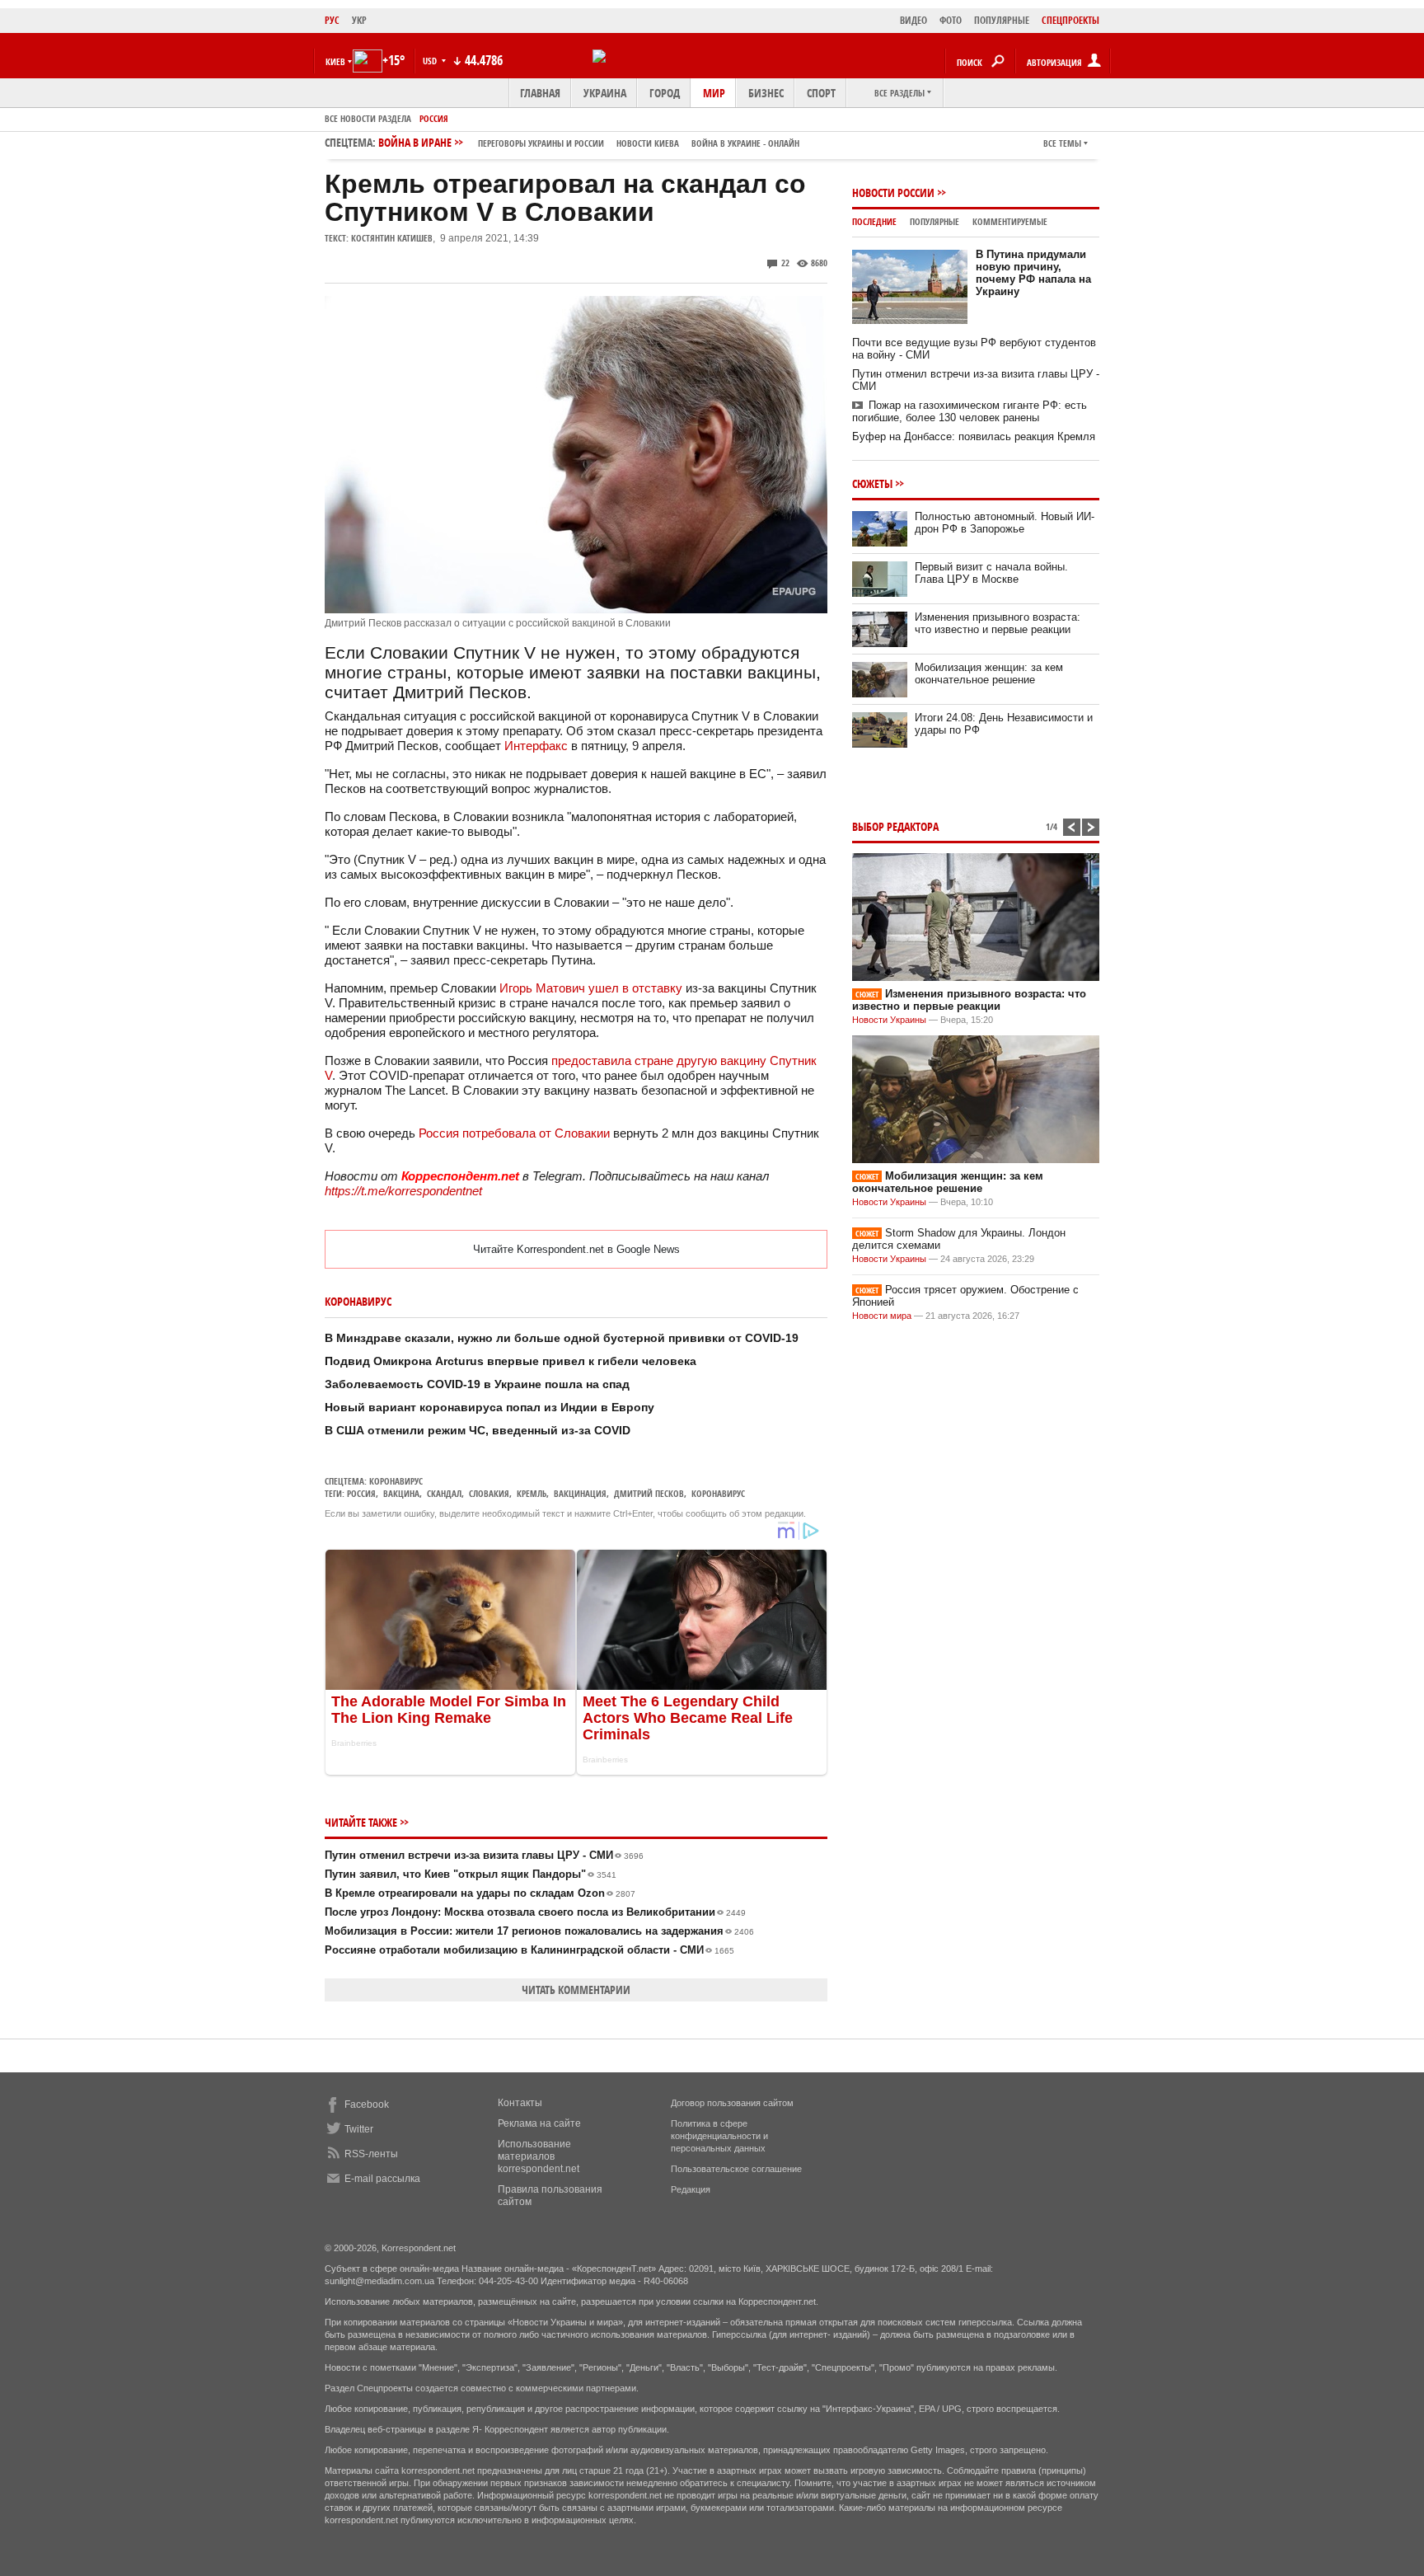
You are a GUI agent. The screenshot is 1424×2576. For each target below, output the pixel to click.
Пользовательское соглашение (736, 2169)
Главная (540, 93)
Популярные (934, 221)
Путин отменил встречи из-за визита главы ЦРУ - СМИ (484, 1855)
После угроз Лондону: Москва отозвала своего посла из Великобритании (535, 1912)
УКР (359, 20)
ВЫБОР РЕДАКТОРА (895, 826)
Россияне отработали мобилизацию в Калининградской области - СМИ (529, 1950)
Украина (605, 93)
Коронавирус (396, 1481)
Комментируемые (1010, 221)
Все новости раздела (368, 118)
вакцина (401, 1493)
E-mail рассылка (382, 2179)
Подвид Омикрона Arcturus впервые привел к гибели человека (511, 1361)
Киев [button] (335, 61)
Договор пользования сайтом (732, 2103)
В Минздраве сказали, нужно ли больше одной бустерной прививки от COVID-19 (562, 1338)
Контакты (520, 2103)
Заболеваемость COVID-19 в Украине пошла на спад (477, 1384)
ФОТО (951, 20)
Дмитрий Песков (649, 1493)
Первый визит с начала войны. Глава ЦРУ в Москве (991, 573)
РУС (332, 20)
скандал (444, 1493)
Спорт (821, 93)
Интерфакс (536, 746)
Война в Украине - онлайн (745, 143)
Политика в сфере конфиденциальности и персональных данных (719, 2136)
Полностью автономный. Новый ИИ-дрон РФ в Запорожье (1005, 523)
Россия (434, 118)
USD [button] (431, 61)
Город (665, 93)
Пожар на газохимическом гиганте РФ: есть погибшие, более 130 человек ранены (970, 411)
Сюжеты (872, 483)
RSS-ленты (371, 2154)
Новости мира (882, 1316)
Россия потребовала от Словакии (514, 1133)
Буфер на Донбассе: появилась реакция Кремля (974, 436)
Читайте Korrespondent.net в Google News (576, 1249)
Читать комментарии (576, 1989)
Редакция (691, 2189)
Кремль (532, 1493)
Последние (874, 221)
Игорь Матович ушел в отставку (591, 988)
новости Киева (648, 143)
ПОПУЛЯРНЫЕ (1002, 20)
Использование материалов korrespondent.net (539, 2156)
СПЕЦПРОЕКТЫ (1070, 20)
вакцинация (580, 1493)
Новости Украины (889, 1020)
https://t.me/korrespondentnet (403, 1191)
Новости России (893, 192)
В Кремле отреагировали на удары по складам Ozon (480, 1893)
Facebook (367, 2104)
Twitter (359, 2129)
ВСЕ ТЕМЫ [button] (1062, 143)
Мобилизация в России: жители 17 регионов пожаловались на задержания (539, 1931)
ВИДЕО (913, 20)
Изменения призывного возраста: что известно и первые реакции (998, 623)
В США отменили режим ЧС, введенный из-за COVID (478, 1430)
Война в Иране (589, 142)
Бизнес (766, 93)
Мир (714, 93)
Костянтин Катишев (392, 238)
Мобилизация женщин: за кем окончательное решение (989, 673)
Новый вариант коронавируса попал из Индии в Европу (489, 1407)
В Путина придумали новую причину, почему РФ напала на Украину (1033, 273)
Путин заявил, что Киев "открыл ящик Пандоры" (471, 1874)
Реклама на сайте (539, 2123)
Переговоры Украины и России (541, 143)
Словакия (489, 1493)
